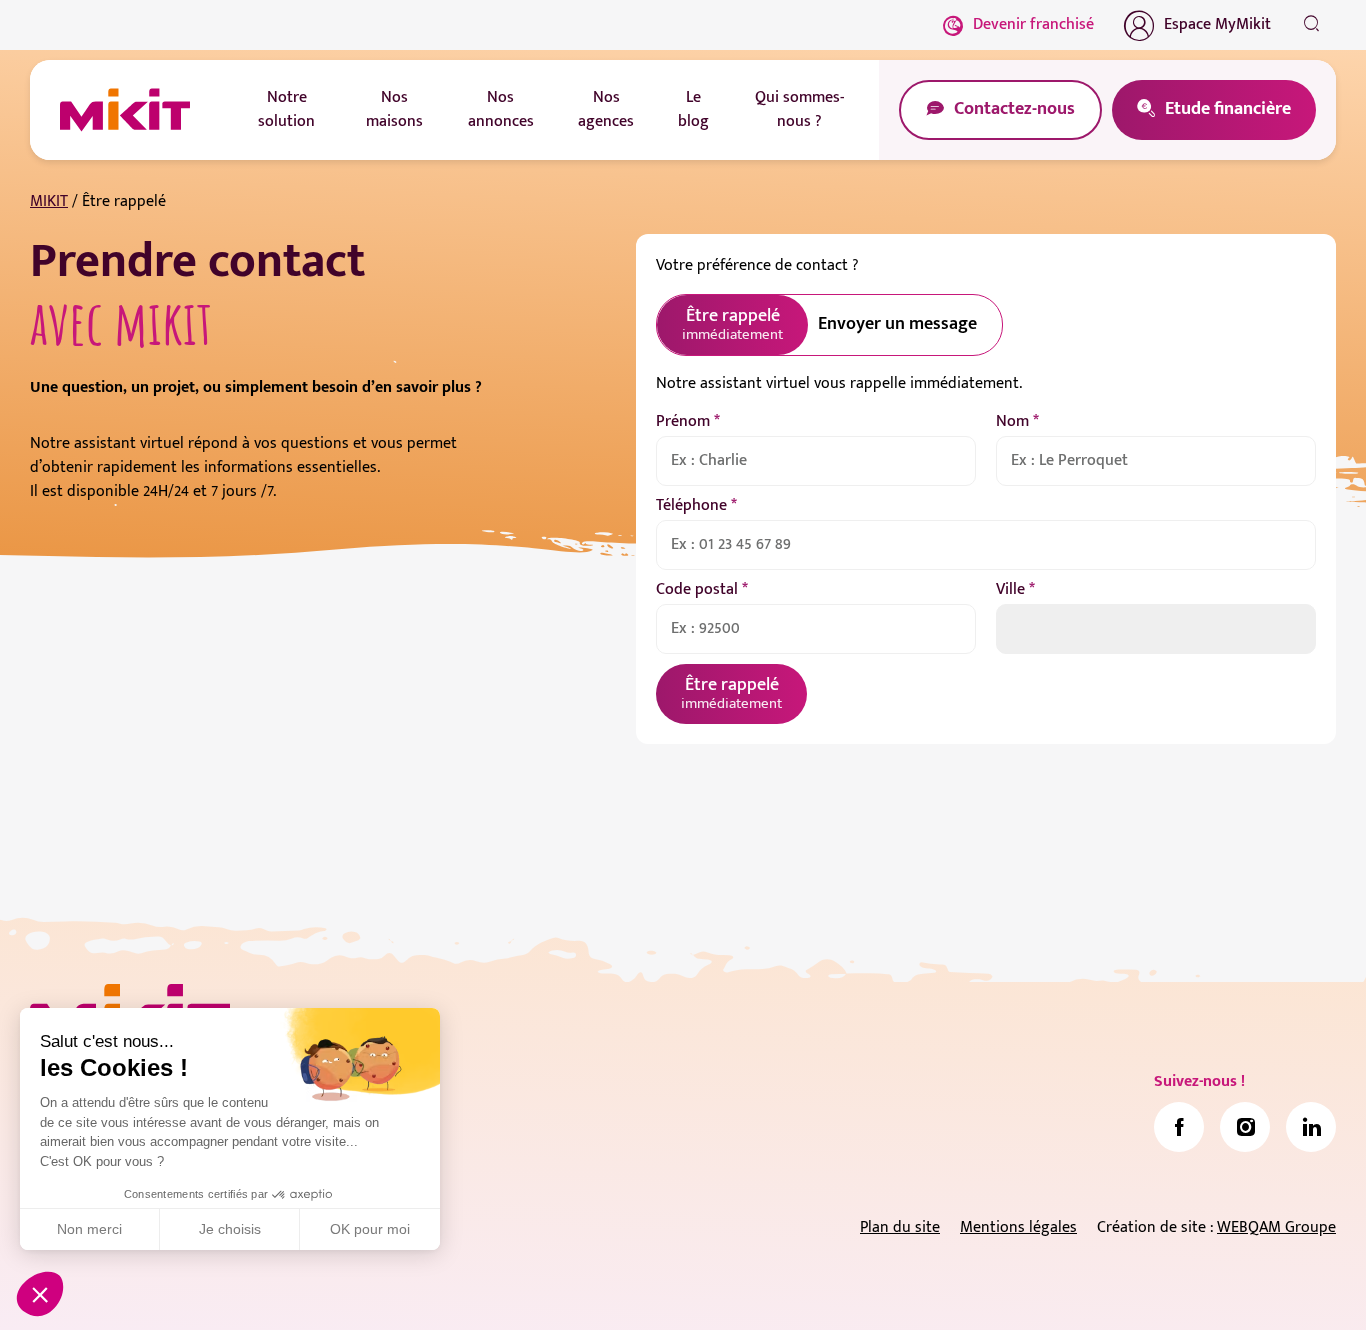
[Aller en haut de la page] (1311, 1285)
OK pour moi (370, 1229)
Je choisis (230, 1229)
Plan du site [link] (900, 1227)
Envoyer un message (897, 324)
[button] (40, 1294)
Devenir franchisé (1033, 24)
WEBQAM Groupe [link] (1276, 1227)
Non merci (89, 1229)
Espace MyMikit (1217, 24)
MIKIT (49, 201)
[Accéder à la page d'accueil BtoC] (125, 110)
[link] (1179, 1127)
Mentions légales (1018, 1227)
